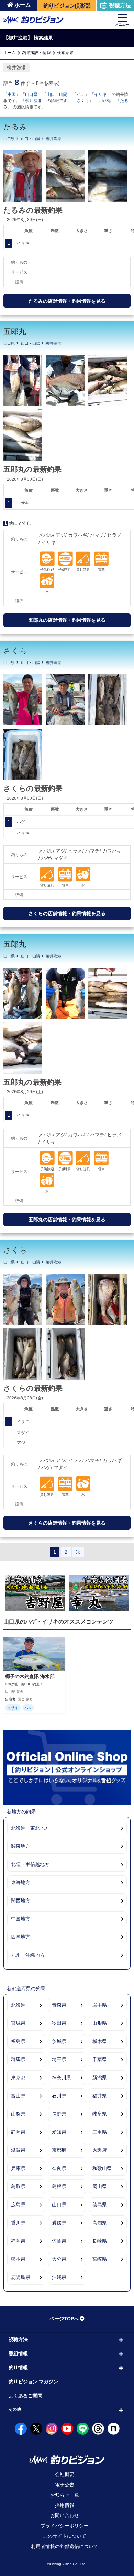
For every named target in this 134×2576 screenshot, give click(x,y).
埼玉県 (59, 2059)
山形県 (100, 2023)
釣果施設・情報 (36, 53)
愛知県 (59, 2132)
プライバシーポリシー (65, 2526)
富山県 (18, 2096)
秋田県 (59, 2023)
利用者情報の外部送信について (65, 2546)
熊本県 (18, 2259)
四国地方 (21, 1937)
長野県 (59, 2114)
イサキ (100, 94)
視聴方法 (120, 5)
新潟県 (100, 2078)
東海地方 (21, 1882)
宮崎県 (100, 2259)
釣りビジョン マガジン (33, 2382)
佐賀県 (59, 2241)
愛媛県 (59, 2223)
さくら (83, 101)
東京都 (18, 2078)
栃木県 (100, 2041)
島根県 (59, 2186)
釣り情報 (18, 2367)
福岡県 (18, 2241)
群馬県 (18, 2059)
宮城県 (18, 2023)
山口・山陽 (57, 94)
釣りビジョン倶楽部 (67, 6)
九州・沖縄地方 (28, 1955)
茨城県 (59, 2041)
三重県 (100, 2132)
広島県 (18, 2205)
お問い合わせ (65, 2515)
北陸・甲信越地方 (30, 1864)
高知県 (100, 2223)
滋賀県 (18, 2150)
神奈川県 (62, 2078)
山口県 (31, 94)
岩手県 (100, 2005)
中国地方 (21, 1919)
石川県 (59, 2096)
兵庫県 (18, 2168)
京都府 (59, 2150)
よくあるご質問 (25, 2396)
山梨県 (18, 2114)
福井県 (100, 2096)
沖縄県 (59, 2277)
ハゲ (81, 94)
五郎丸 (104, 101)
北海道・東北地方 (30, 1828)
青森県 (59, 2005)
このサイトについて (65, 2536)
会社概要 (65, 2474)
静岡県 (18, 2132)
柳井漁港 (33, 101)
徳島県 (100, 2205)
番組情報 (18, 2353)
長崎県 (100, 2241)
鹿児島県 (21, 2277)
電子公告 (65, 2485)
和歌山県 (102, 2168)
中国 (12, 94)
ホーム (23, 5)
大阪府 (100, 2150)
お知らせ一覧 (65, 2495)
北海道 (18, 2005)
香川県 (18, 2223)
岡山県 (100, 2186)
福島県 (18, 2041)
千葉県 (100, 2059)
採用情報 (65, 2505)
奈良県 (59, 2168)
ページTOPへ (64, 2319)
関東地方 (21, 1846)
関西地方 (21, 1901)
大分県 (59, 2259)
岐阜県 (100, 2114)
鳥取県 (18, 2186)
